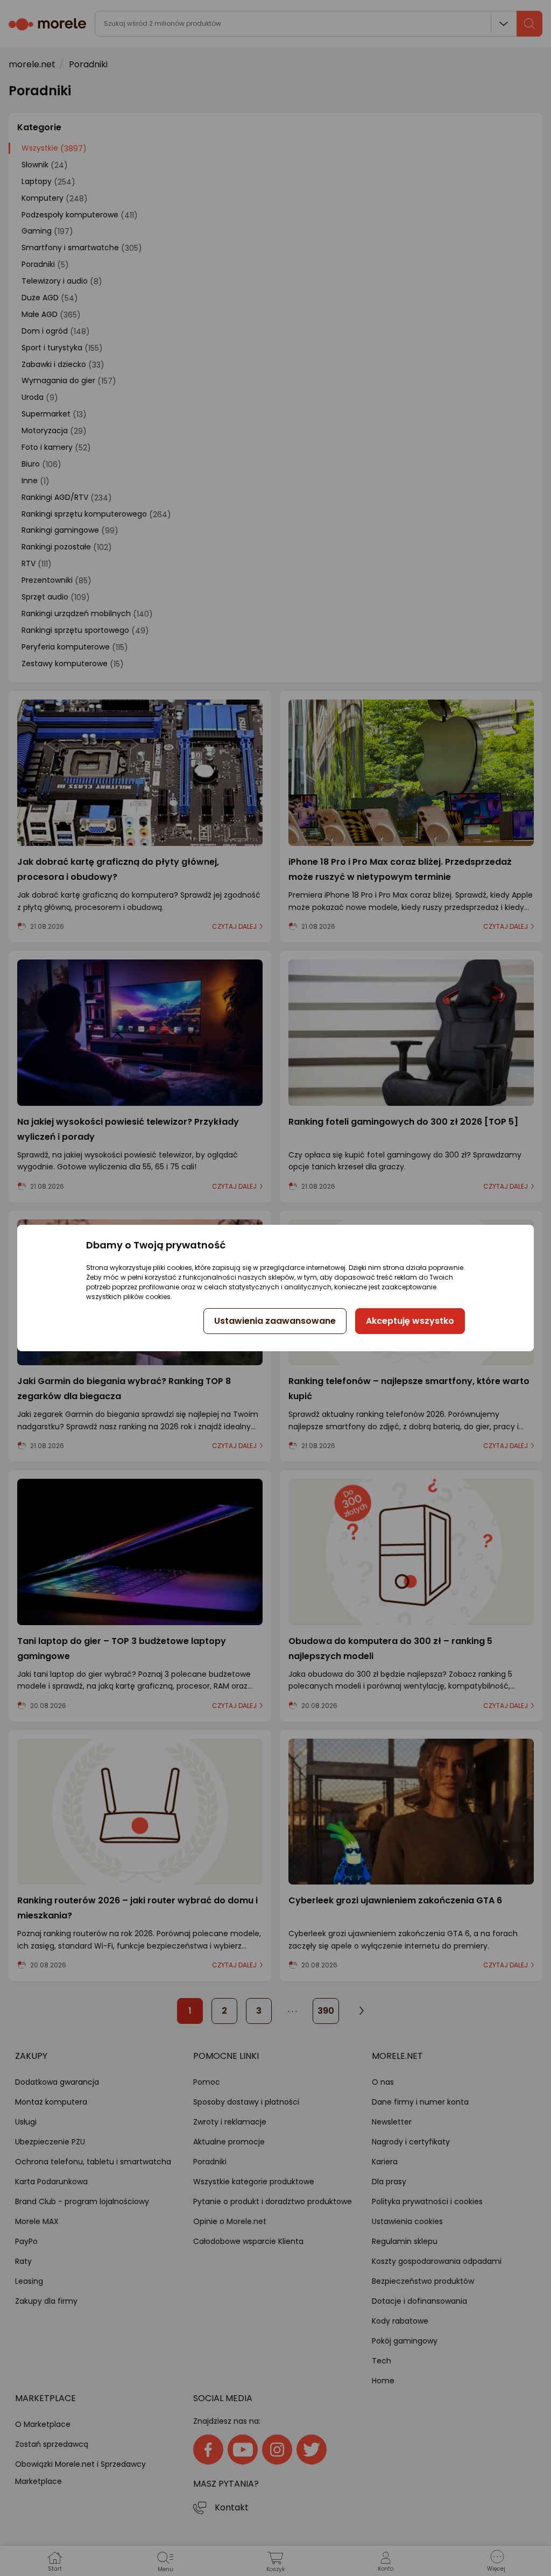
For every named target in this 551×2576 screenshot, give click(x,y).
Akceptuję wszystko (410, 1321)
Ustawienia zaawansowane (275, 1321)
